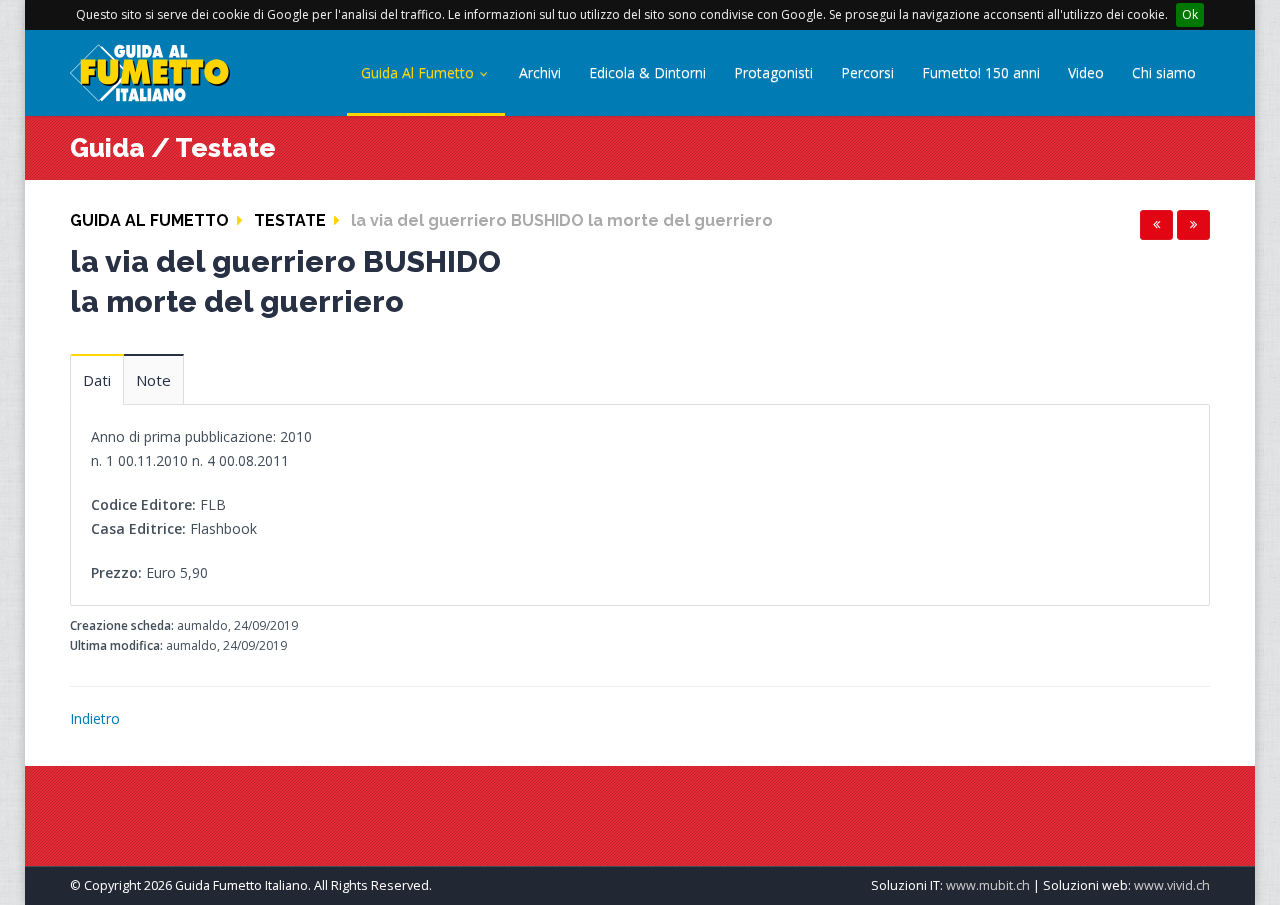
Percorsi (867, 72)
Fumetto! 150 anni (981, 72)
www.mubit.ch (988, 885)
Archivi (540, 72)
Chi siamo (1164, 72)
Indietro (95, 718)
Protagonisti (773, 72)
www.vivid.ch (1172, 885)
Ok (1190, 14)
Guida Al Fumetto (419, 72)
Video (1086, 72)
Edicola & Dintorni (647, 72)
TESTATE (290, 220)
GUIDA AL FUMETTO (149, 220)
